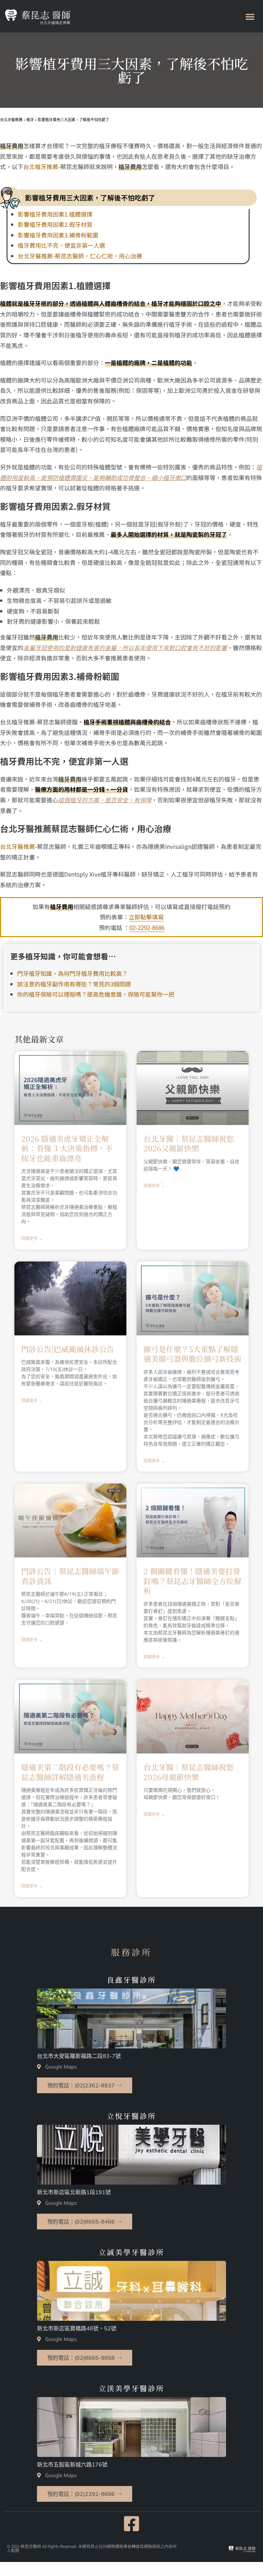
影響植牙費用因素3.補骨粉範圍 (58, 235)
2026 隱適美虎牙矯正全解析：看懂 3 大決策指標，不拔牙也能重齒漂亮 (67, 1148)
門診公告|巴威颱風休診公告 (68, 1349)
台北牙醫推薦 (17, 846)
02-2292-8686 (147, 927)
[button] (250, 16)
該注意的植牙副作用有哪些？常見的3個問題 (74, 984)
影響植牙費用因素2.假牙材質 (55, 224)
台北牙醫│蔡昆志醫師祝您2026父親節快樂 (189, 1143)
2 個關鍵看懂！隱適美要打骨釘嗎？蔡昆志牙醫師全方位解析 (192, 1581)
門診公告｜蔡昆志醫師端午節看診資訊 (70, 1576)
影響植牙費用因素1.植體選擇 (55, 214)
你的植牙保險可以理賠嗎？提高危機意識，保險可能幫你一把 (96, 994)
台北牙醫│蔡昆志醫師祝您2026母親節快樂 (189, 1772)
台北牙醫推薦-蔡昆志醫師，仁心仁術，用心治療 (80, 256)
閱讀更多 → (32, 1239)
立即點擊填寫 (146, 917)
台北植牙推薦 (41, 166)
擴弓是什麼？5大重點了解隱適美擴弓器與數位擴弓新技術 (192, 1354)
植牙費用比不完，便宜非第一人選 (61, 245)
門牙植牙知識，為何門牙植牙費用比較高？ (72, 973)
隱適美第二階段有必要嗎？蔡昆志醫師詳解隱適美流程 (70, 1772)
